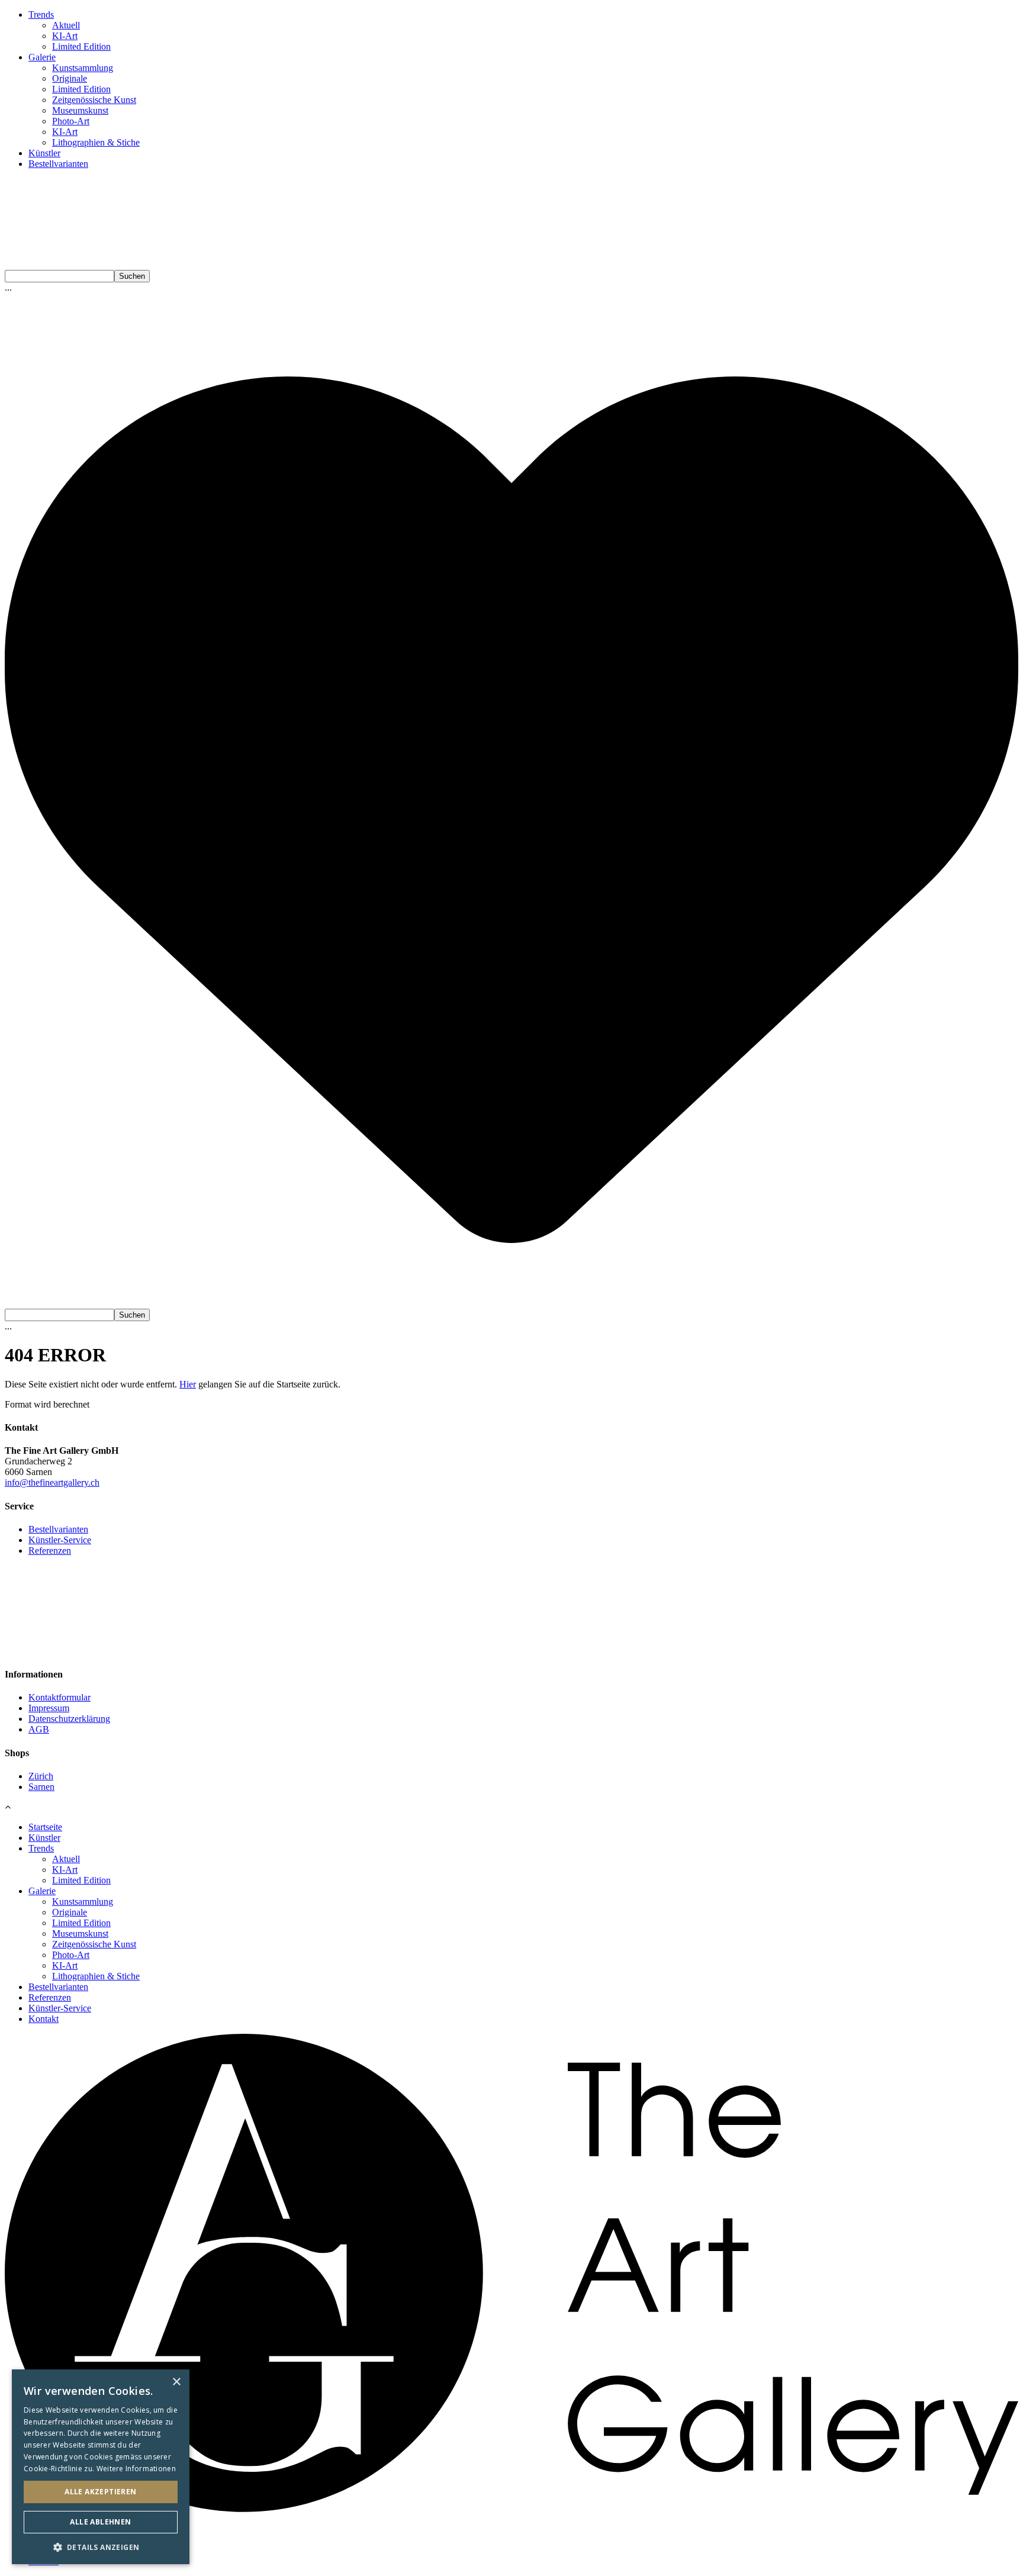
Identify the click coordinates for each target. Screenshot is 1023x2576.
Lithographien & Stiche (96, 142)
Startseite (45, 1827)
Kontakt (44, 2019)
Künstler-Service (60, 1540)
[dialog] (101, 2467)
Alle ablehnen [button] (100, 2522)
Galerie (42, 57)
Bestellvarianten (58, 164)
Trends (41, 15)
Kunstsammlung (83, 68)
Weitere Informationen (136, 2469)
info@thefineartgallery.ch (52, 1482)
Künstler (44, 153)
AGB (39, 1729)
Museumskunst (80, 110)
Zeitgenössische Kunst (94, 100)
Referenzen (50, 1551)
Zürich (41, 1776)
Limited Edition (81, 46)
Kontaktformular (59, 1697)
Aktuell (66, 25)
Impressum (49, 1708)
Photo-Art (71, 121)
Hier (188, 1384)
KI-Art (65, 36)
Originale (70, 78)
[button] (101, 2547)
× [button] (176, 2382)
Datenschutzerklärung (69, 1719)
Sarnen (41, 1787)
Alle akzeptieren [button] (100, 2492)
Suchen (132, 276)
